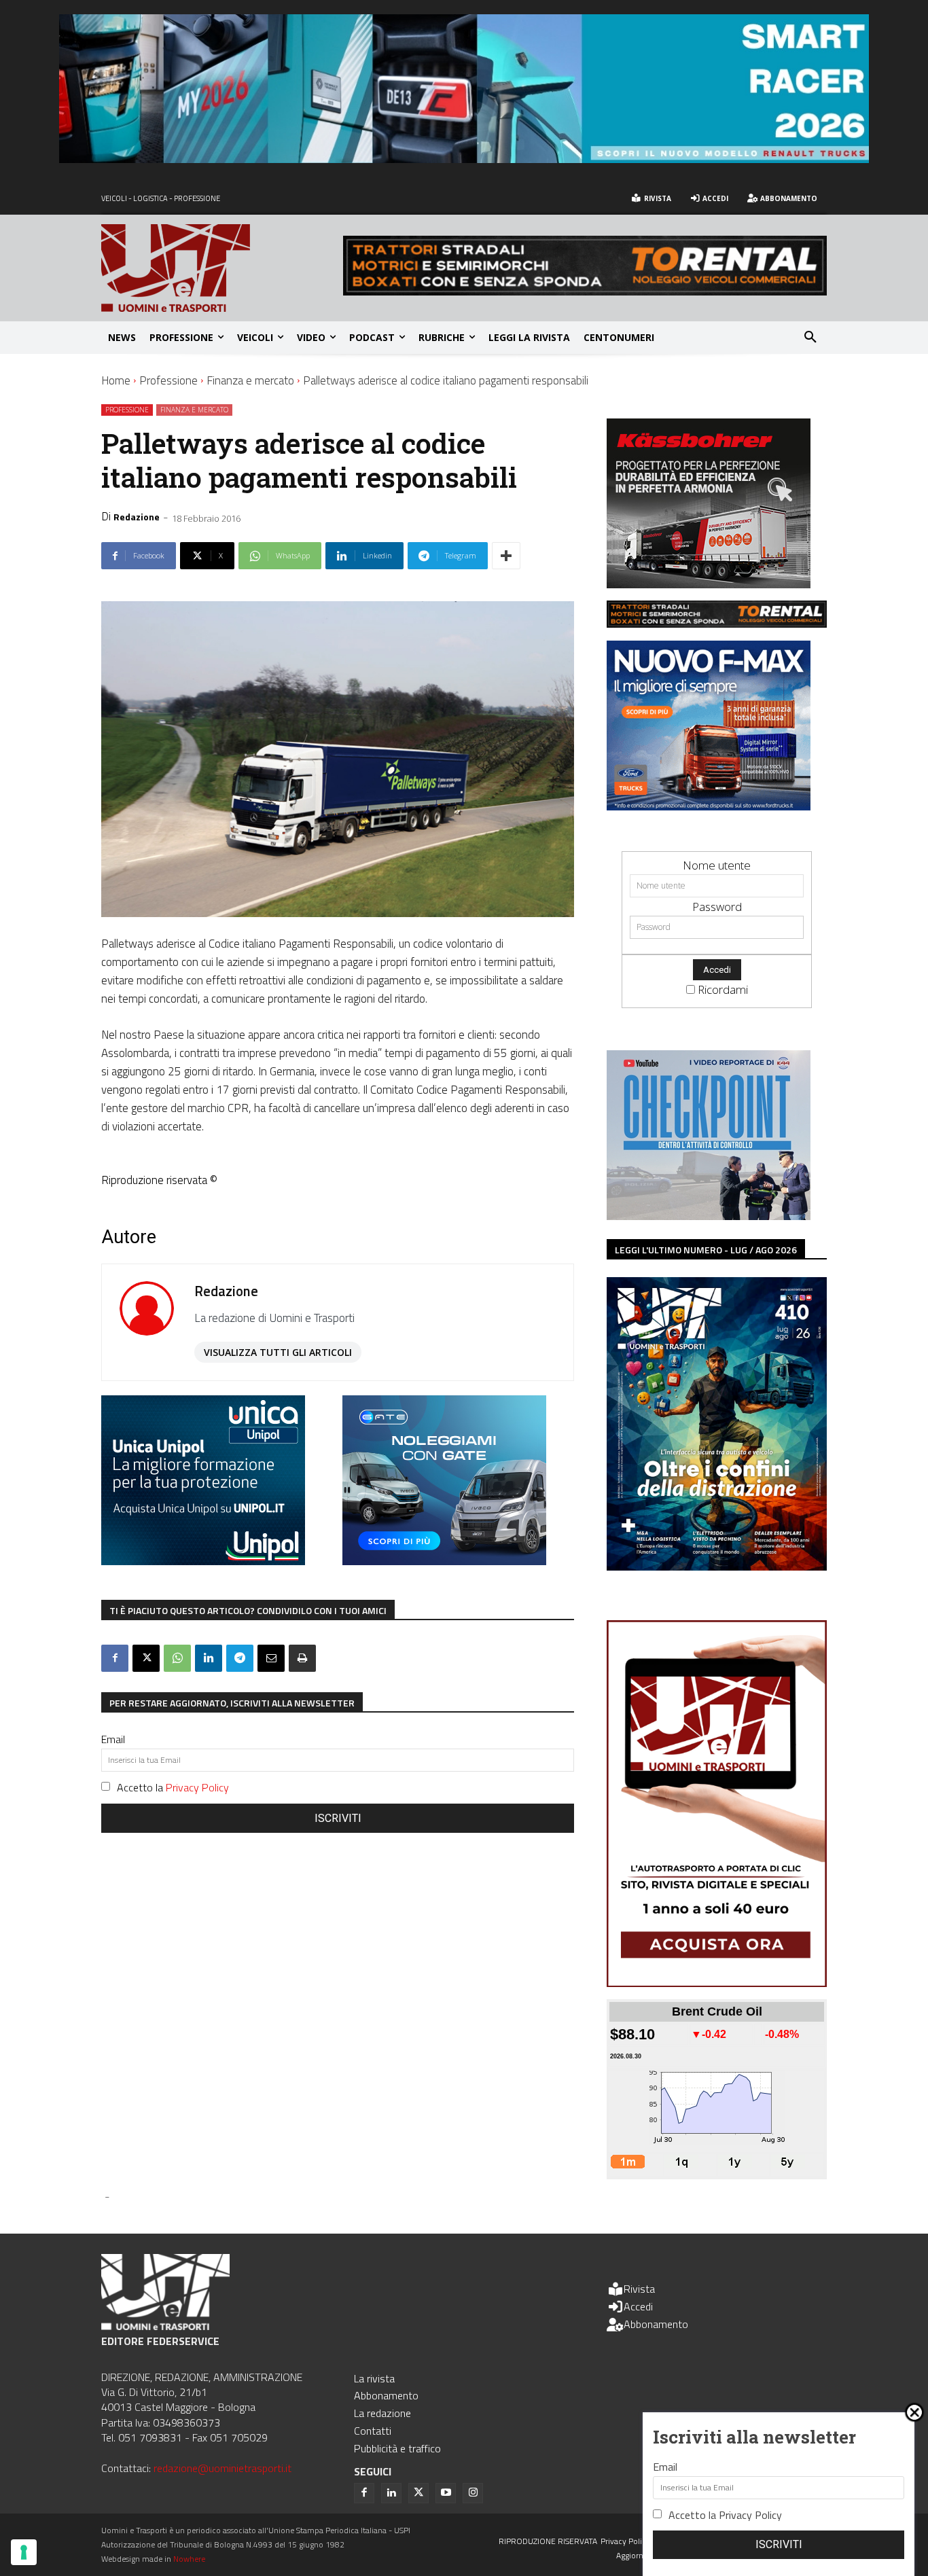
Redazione (137, 517)
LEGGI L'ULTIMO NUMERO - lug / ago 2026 (706, 1250)
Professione (168, 380)
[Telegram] (240, 1658)
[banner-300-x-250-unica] (203, 1561)
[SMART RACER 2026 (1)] (464, 159)
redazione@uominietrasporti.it (222, 2468)
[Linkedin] (209, 1658)
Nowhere (189, 2559)
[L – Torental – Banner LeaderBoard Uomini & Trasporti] (585, 291)
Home (116, 380)
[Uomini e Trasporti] (222, 268)
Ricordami (723, 989)
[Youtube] (446, 2493)
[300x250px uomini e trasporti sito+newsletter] (709, 806)
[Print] (302, 1658)
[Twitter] (418, 2493)
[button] (810, 338)
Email (113, 1739)
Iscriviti (338, 1818)
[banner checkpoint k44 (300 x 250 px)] (709, 1216)
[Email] (271, 1658)
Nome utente (717, 865)
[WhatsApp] (177, 1658)
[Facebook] (115, 1658)
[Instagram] (473, 2493)
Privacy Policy (197, 1787)
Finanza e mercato (250, 380)
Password (717, 907)
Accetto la (173, 1787)
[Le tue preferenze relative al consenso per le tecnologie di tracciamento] (24, 2552)
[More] (506, 556)
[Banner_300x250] (444, 1561)
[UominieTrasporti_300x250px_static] (709, 584)
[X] (146, 1658)
